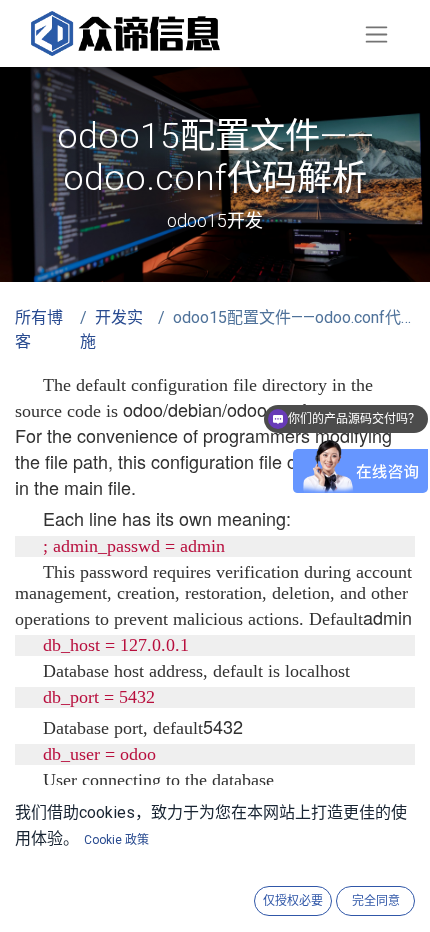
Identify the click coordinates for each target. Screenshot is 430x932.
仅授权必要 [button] (293, 901)
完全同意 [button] (376, 901)
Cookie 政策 (116, 840)
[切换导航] (376, 33)
